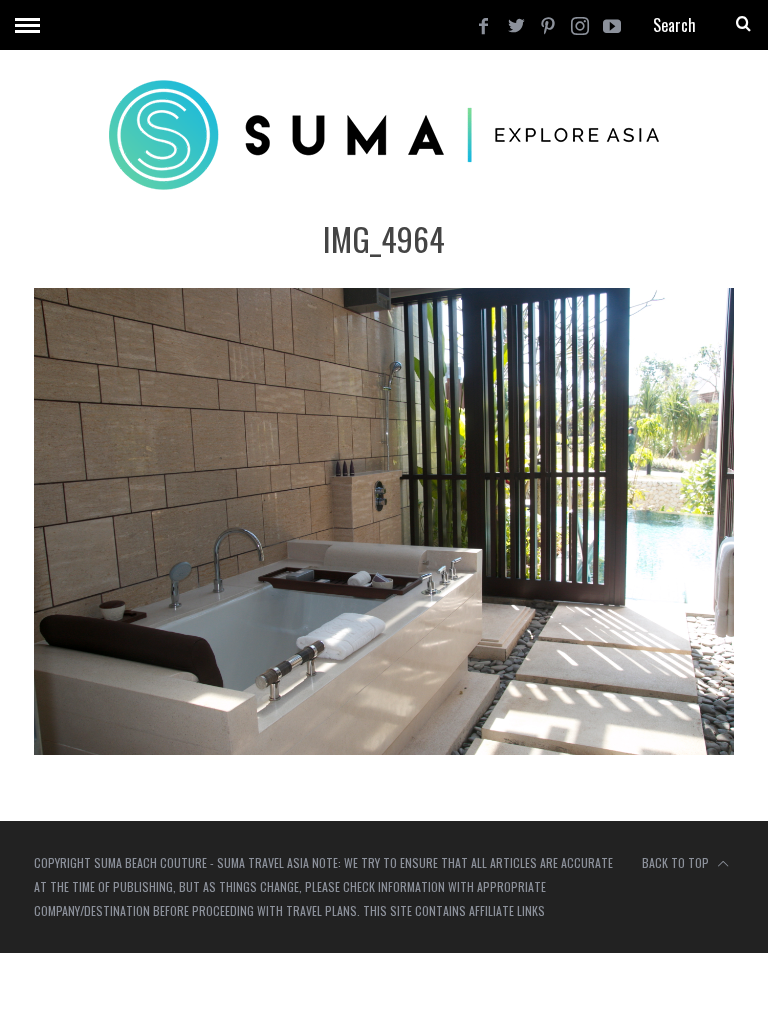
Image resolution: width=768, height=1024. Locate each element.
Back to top (677, 862)
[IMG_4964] (384, 748)
